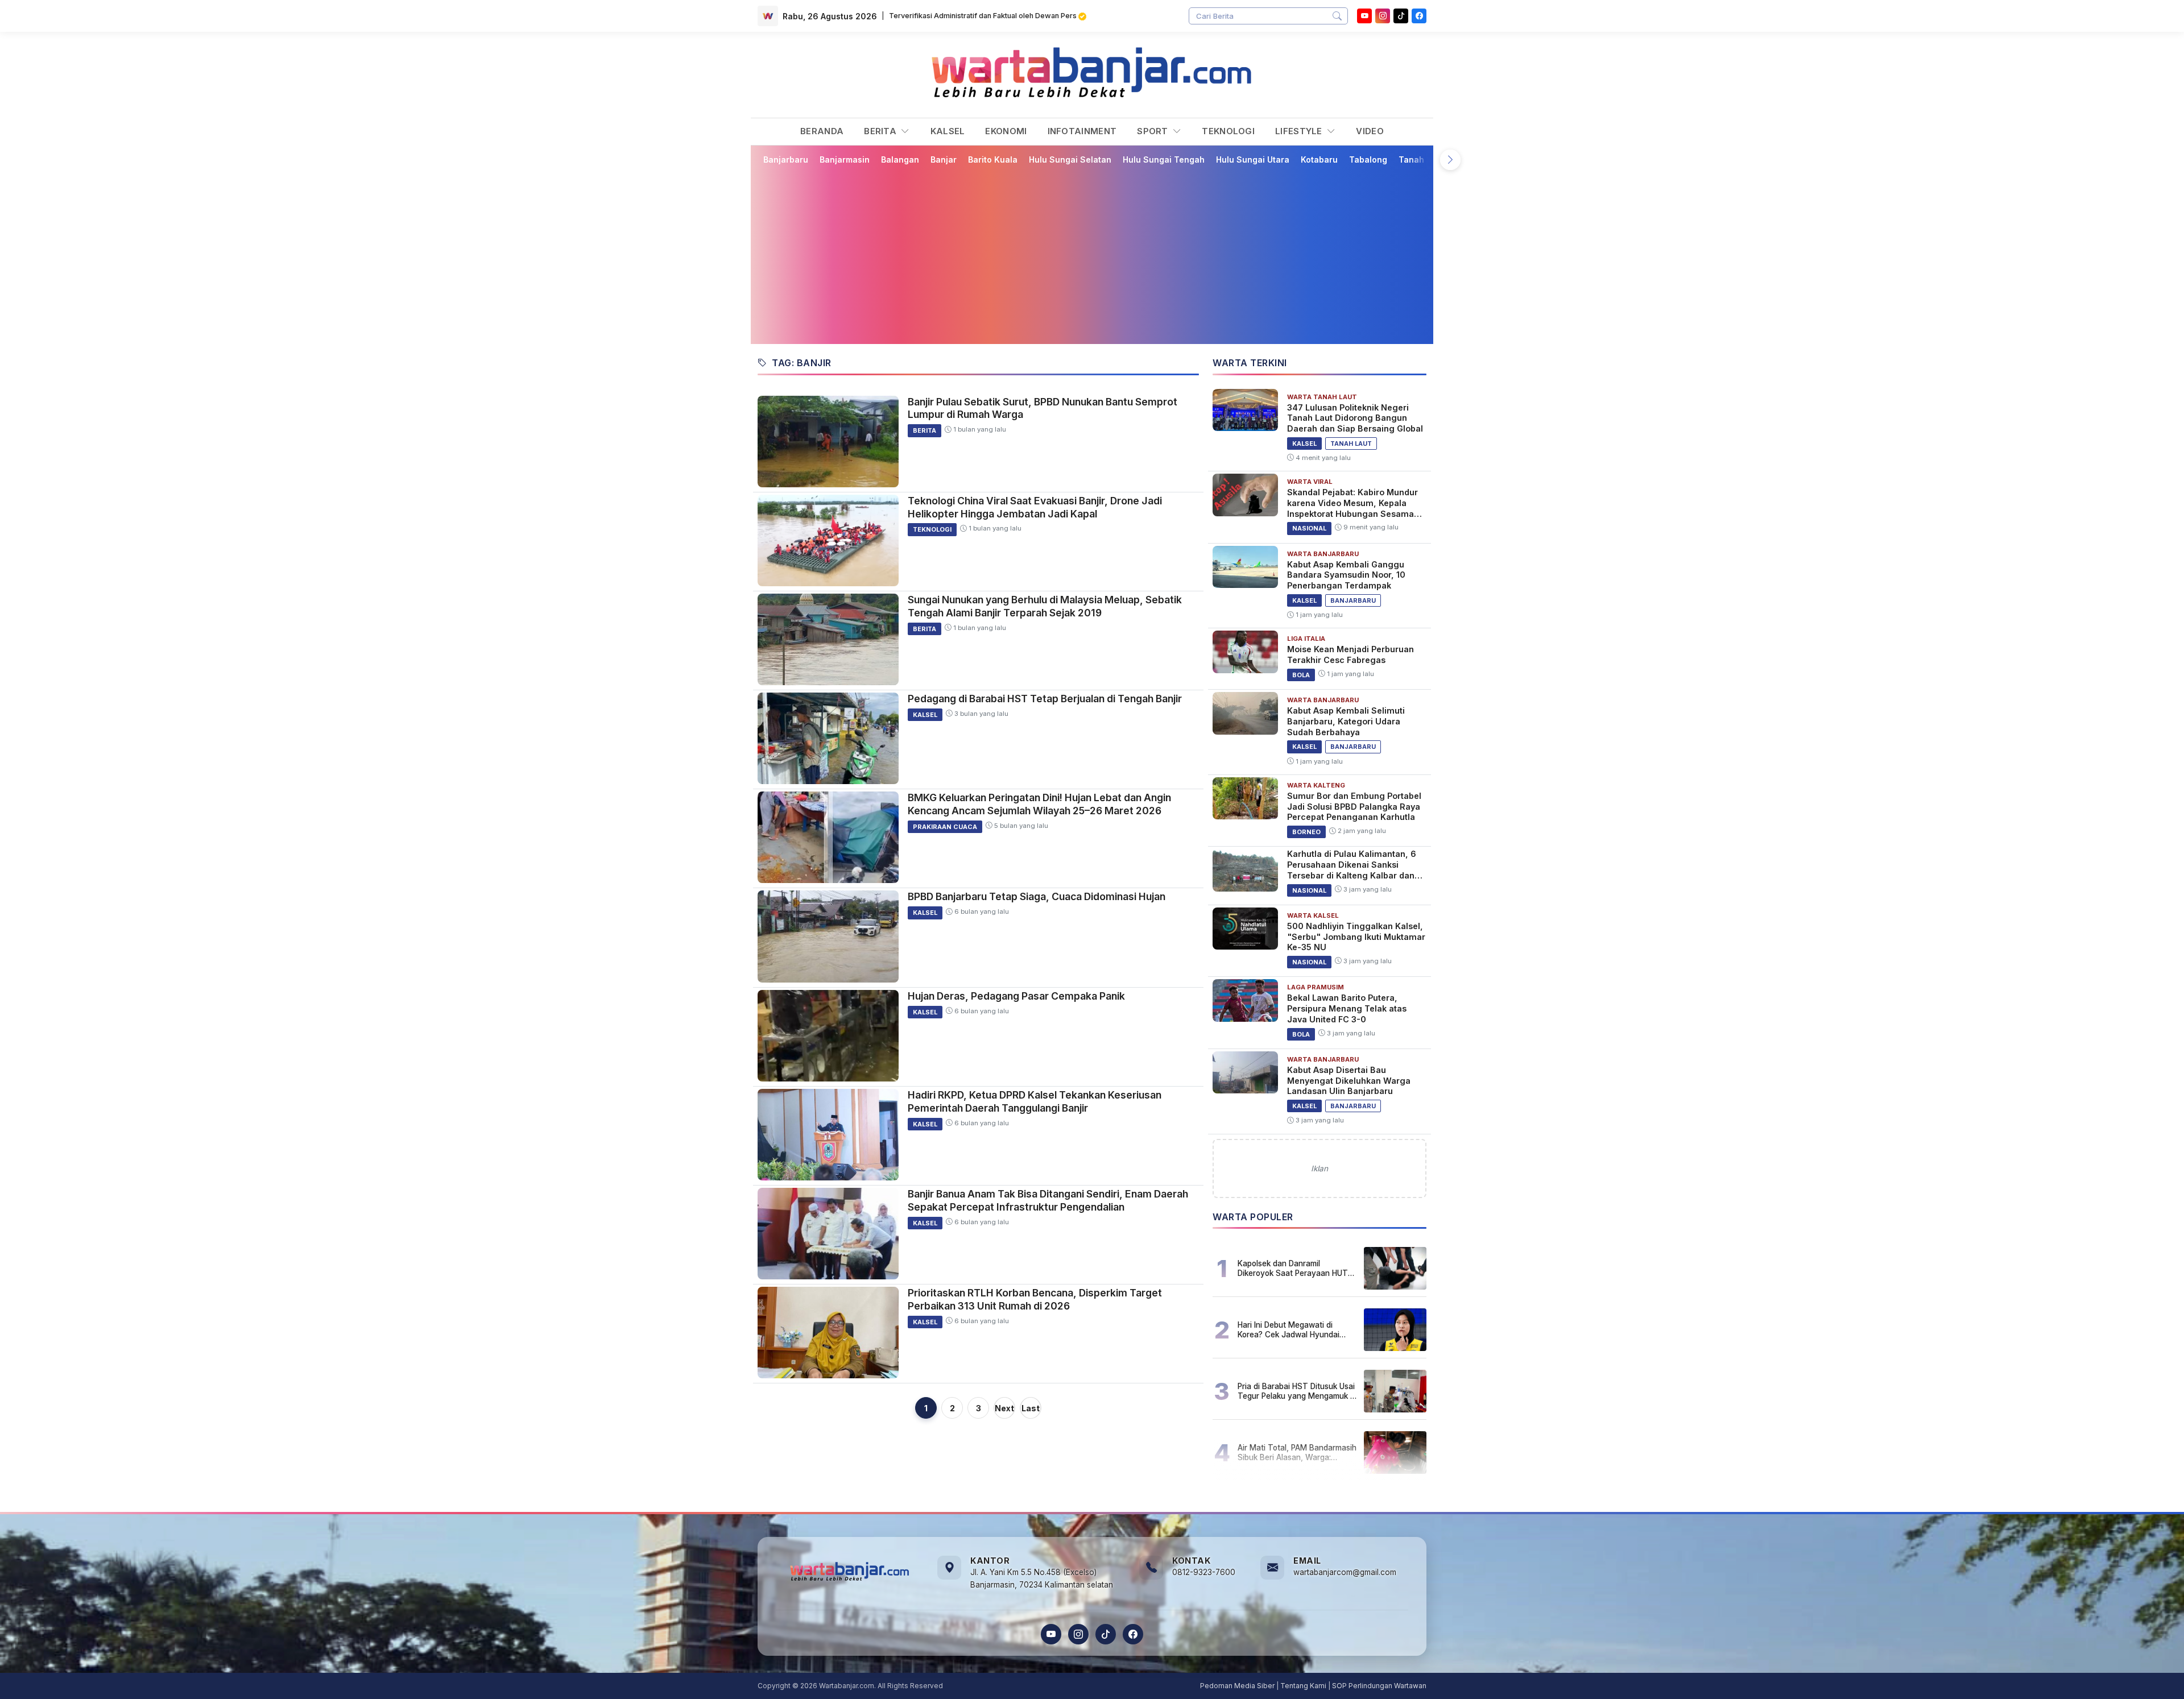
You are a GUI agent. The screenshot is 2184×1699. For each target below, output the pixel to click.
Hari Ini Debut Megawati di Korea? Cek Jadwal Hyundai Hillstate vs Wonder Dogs (1289, 1329)
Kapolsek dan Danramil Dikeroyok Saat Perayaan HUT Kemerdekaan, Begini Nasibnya (1294, 1268)
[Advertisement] (1099, 254)
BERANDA (822, 131)
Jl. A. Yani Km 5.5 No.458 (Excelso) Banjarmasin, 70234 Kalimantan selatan (1042, 1578)
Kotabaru (1319, 159)
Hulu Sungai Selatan (1070, 159)
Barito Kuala (993, 159)
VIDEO (1370, 131)
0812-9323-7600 (1204, 1572)
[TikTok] (1106, 1634)
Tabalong (1368, 159)
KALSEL (948, 131)
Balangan (900, 159)
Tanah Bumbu (1426, 159)
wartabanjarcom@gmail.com (1345, 1572)
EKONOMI (1006, 131)
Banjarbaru (786, 159)
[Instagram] (1383, 16)
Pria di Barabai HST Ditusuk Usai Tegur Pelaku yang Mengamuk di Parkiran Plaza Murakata (1297, 1391)
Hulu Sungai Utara (1253, 159)
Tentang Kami (1303, 1686)
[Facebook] (1419, 16)
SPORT (1154, 131)
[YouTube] (1364, 16)
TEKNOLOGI (1228, 131)
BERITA (881, 131)
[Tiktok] (1401, 16)
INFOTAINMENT (1082, 131)
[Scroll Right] (1450, 160)
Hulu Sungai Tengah (1164, 159)
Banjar (944, 159)
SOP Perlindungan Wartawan (1379, 1686)
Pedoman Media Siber (1237, 1686)
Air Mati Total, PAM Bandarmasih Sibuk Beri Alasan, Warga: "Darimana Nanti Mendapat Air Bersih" (1297, 1452)
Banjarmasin (845, 159)
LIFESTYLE (1300, 131)
